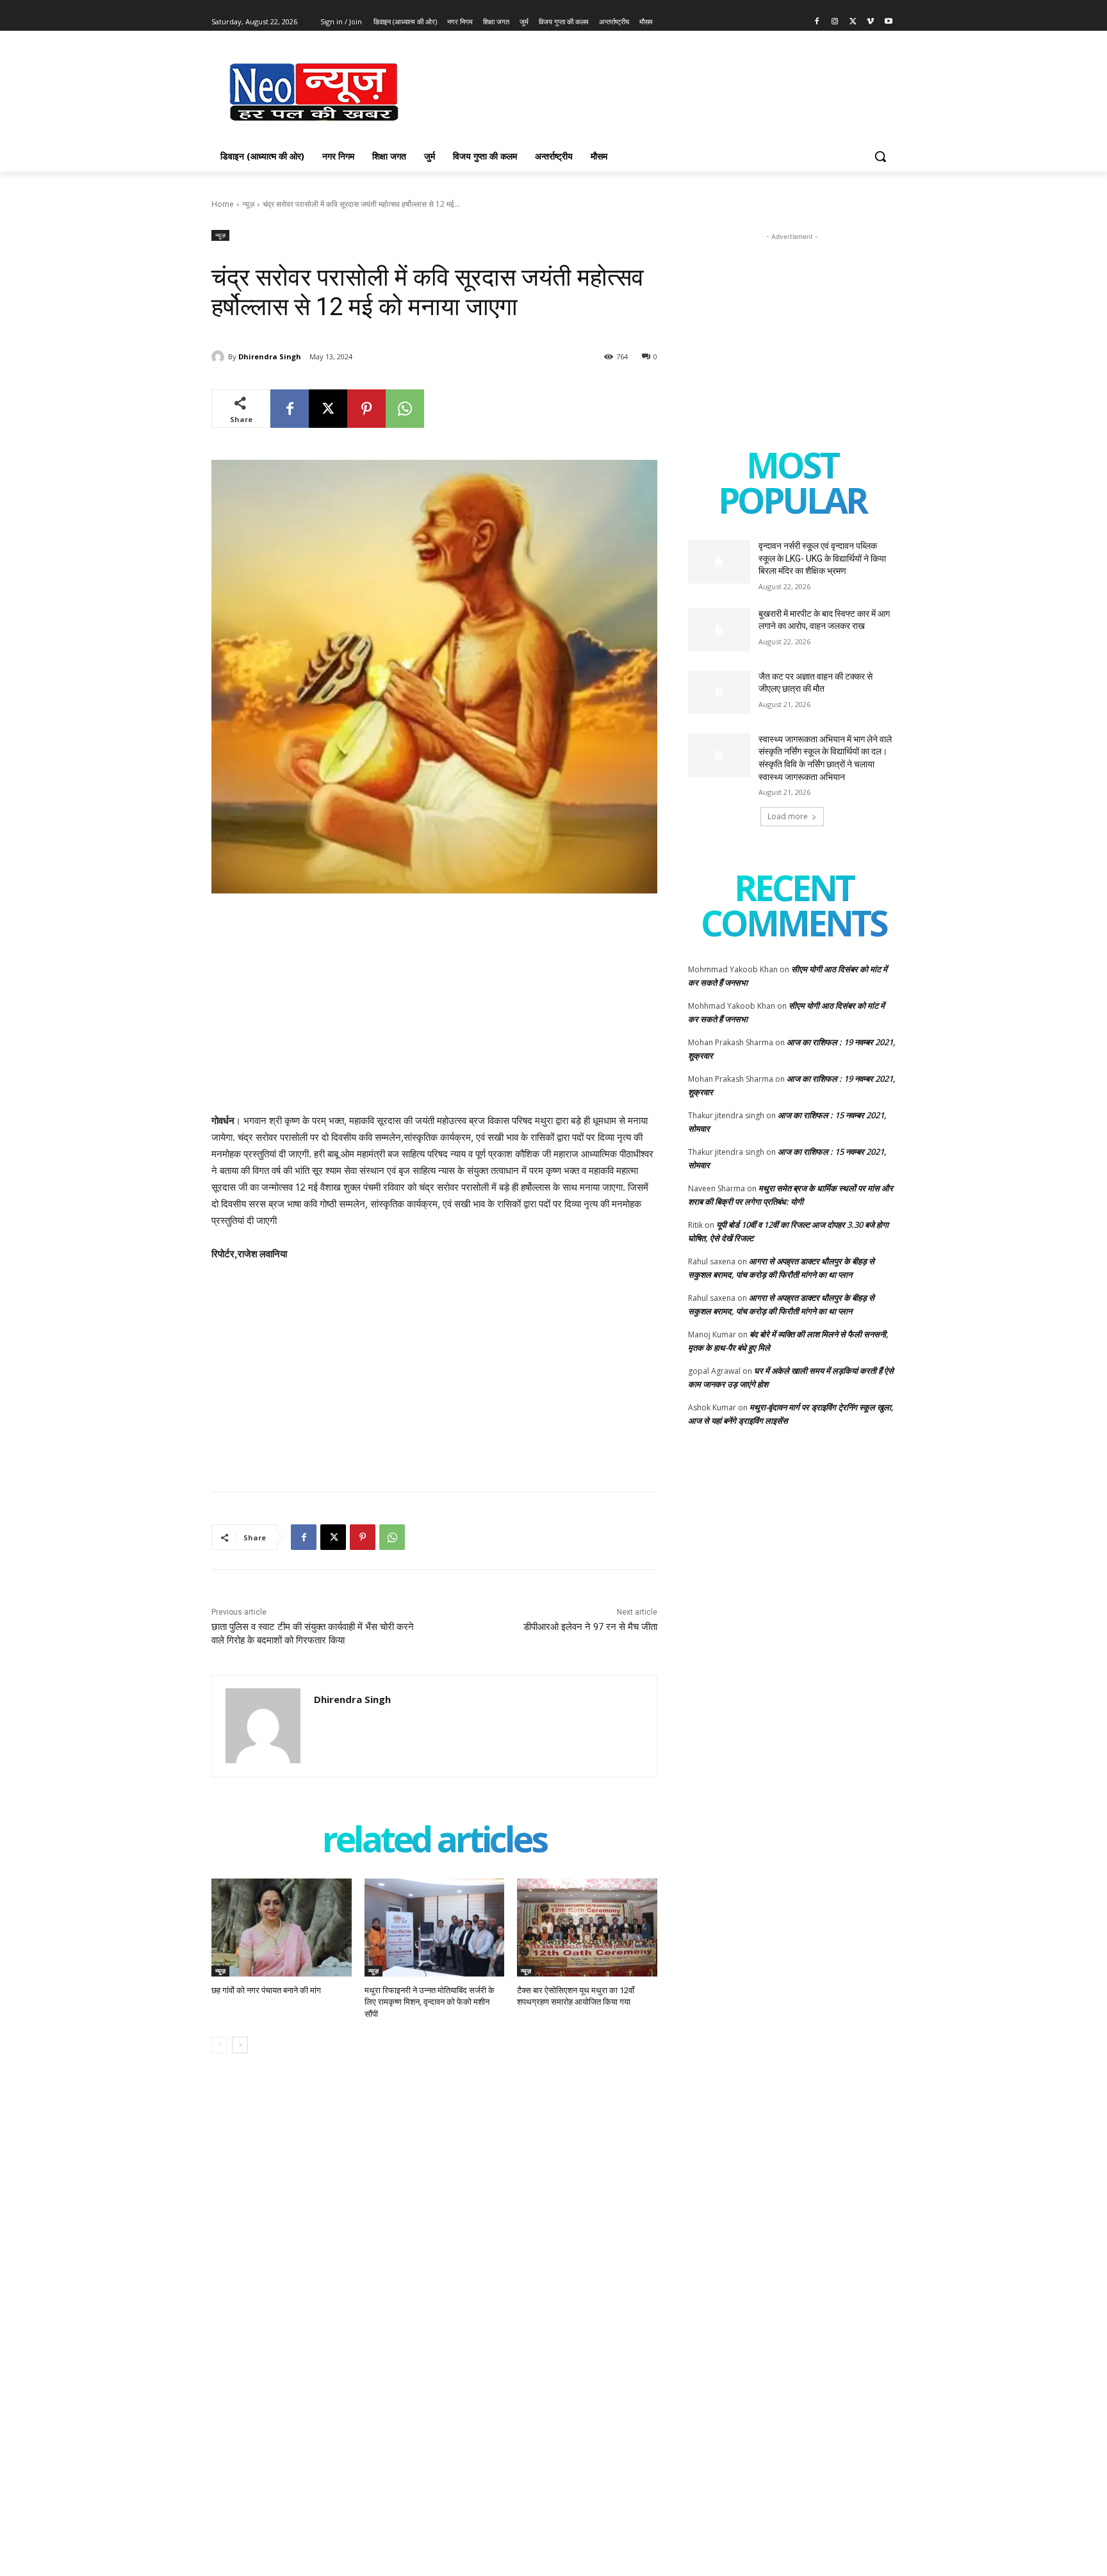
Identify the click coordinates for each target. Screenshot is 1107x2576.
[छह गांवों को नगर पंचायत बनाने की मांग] (282, 1928)
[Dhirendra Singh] (220, 357)
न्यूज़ (248, 204)
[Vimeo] (870, 22)
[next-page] (240, 2045)
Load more (788, 816)
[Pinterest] (366, 409)
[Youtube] (888, 22)
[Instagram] (835, 22)
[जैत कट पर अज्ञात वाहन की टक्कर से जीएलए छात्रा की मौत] (719, 692)
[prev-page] (219, 2045)
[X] (853, 22)
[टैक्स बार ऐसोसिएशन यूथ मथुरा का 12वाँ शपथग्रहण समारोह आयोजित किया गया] (587, 1928)
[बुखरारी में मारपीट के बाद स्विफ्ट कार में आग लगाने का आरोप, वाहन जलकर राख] (719, 630)
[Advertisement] (650, 90)
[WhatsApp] (405, 409)
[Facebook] (817, 22)
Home (223, 204)
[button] (880, 156)
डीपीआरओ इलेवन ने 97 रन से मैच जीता (590, 1627)
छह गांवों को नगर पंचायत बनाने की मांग (266, 1990)
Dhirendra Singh (270, 356)
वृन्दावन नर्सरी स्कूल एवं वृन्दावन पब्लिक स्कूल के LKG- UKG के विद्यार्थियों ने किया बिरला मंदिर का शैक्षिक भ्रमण (822, 558)
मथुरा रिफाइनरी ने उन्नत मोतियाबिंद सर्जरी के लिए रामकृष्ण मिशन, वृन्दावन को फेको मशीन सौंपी (430, 2002)
